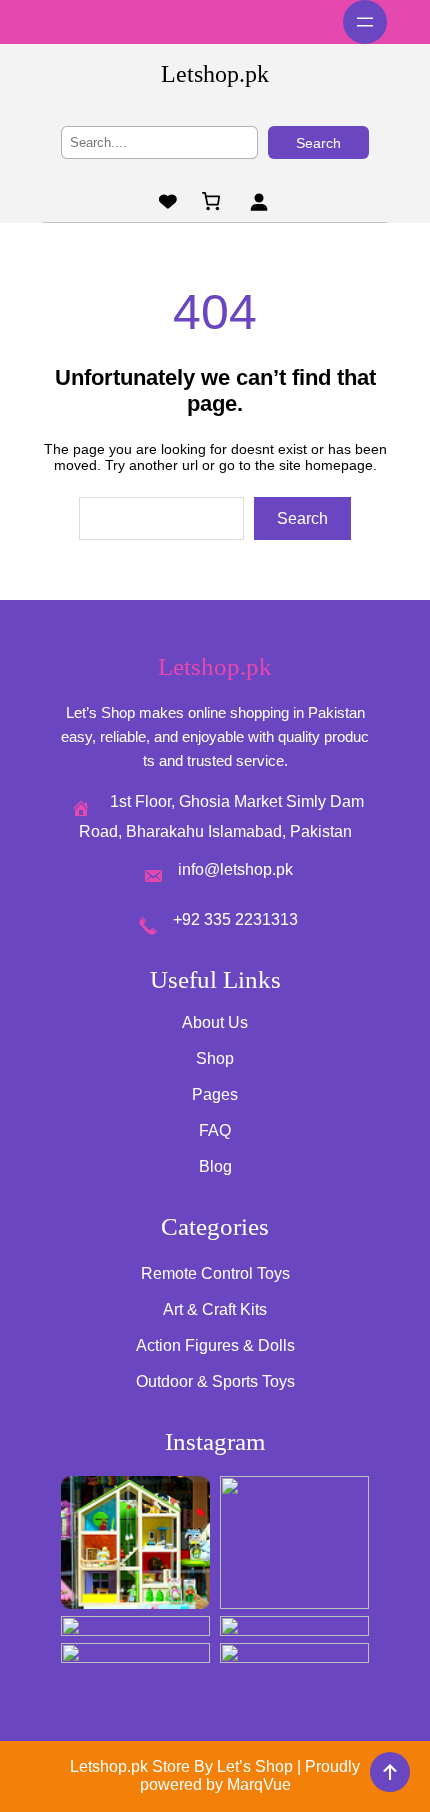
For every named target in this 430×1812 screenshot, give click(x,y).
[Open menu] (365, 22)
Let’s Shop (255, 1766)
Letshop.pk (215, 74)
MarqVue (259, 1784)
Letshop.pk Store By (143, 1766)
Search (318, 143)
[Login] (258, 201)
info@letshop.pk (235, 869)
